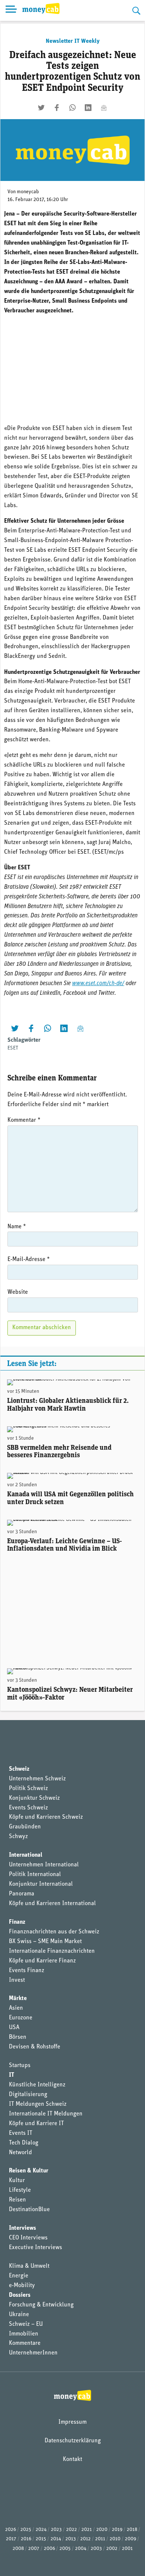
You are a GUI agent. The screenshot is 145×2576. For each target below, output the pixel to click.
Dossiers (20, 2295)
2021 (87, 2530)
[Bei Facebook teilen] (57, 108)
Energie (19, 2276)
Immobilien (24, 2334)
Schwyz (18, 1837)
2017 (11, 2539)
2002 (112, 2549)
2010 (115, 2539)
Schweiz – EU (26, 2324)
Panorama (22, 1894)
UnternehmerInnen (33, 2353)
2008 (18, 2549)
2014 (56, 2539)
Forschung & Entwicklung (41, 2305)
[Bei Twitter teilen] (41, 108)
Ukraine (19, 2315)
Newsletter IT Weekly (73, 41)
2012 (86, 2539)
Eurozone (21, 2018)
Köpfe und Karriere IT (36, 2124)
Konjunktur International (41, 1884)
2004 (81, 2549)
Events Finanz (27, 1971)
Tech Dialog (24, 2143)
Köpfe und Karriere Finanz (42, 1961)
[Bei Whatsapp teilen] (72, 108)
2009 (130, 2539)
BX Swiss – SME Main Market (45, 1942)
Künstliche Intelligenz (37, 2085)
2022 (72, 2530)
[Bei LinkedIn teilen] (88, 108)
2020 (102, 2530)
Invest (17, 1980)
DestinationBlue (29, 2210)
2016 (26, 2539)
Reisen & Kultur (29, 2171)
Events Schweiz (28, 1808)
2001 (127, 2549)
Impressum (72, 2422)
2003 (96, 2549)
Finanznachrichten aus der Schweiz (54, 1932)
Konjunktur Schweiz (34, 1798)
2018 (132, 2530)
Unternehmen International (44, 1865)
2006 (49, 2549)
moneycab (28, 192)
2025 (26, 2530)
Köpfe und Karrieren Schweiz (46, 1817)
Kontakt (72, 2459)
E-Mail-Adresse (29, 1260)
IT (12, 2075)
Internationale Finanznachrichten (52, 1951)
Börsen (18, 2037)
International (26, 1855)
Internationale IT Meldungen (46, 2114)
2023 (56, 2530)
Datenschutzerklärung (73, 2441)
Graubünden (25, 1827)
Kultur (17, 2181)
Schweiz (19, 1769)
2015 (41, 2539)
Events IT (21, 2133)
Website (18, 1292)
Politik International (35, 1875)
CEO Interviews (28, 2238)
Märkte (18, 1999)
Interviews (22, 2228)
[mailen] (104, 108)
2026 (11, 2530)
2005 (65, 2549)
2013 (71, 2539)
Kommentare (25, 2343)
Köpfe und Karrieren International (52, 1904)
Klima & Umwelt (29, 2266)
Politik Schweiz (28, 1789)
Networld (20, 2153)
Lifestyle (20, 2190)
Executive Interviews (36, 2248)
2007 (34, 2549)
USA (14, 2028)
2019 (117, 2530)
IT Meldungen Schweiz (38, 2104)
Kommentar (24, 1120)
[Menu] (11, 10)
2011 (100, 2539)
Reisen (17, 2200)
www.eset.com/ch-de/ (98, 984)
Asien (16, 2008)
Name (17, 1227)
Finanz (17, 1922)
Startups (20, 2066)
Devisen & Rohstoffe (35, 2047)
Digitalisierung (28, 2095)
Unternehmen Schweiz (37, 1779)
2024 (41, 2530)
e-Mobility (22, 2286)
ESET (13, 1048)
